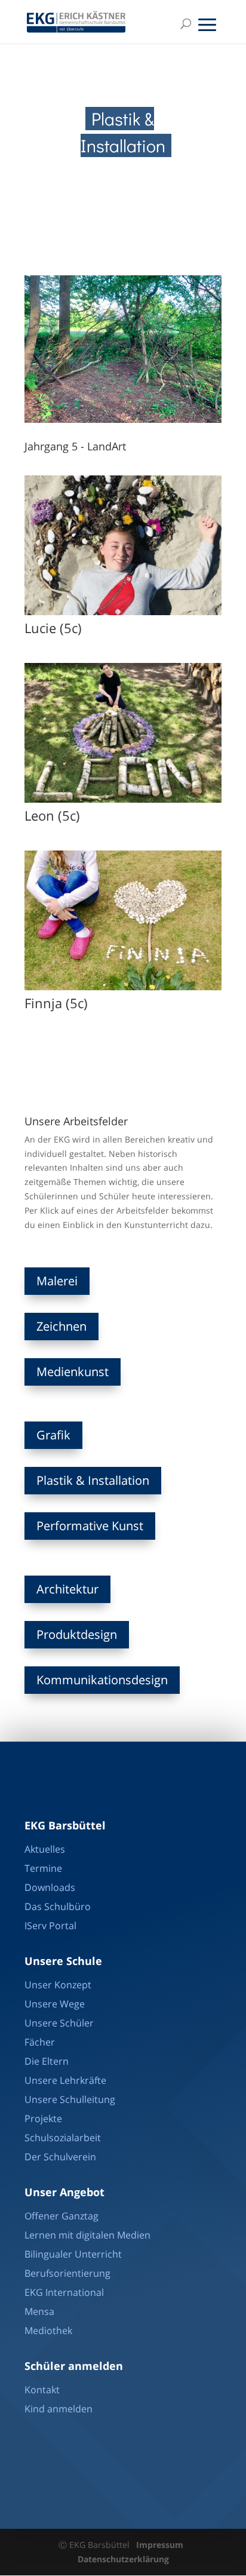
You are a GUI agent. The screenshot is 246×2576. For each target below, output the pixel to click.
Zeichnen (61, 1326)
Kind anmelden (59, 2409)
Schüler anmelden (74, 2366)
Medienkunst (73, 1372)
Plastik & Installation (93, 1480)
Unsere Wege (55, 2004)
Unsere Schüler (59, 2023)
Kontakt (42, 2390)
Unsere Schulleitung (70, 2099)
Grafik (53, 1435)
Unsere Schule (63, 1961)
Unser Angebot (64, 2192)
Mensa (39, 2311)
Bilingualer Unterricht (73, 2254)
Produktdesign (77, 1634)
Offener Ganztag (61, 2216)
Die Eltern (47, 2061)
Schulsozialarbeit (63, 2138)
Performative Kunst (90, 1526)
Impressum (160, 2545)
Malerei (57, 1281)
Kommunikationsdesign (102, 1680)
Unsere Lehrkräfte (65, 2080)
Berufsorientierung (67, 2273)
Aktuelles (45, 1849)
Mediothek (48, 2331)
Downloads (50, 1887)
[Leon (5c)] (123, 799)
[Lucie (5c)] (123, 612)
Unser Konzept (58, 1985)
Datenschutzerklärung (123, 2559)
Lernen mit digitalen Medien (87, 2235)
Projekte (43, 2118)
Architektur (67, 1589)
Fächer (40, 2042)
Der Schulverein (60, 2157)
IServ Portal (50, 1926)
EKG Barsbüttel (65, 1825)
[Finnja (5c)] (123, 987)
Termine (43, 1868)
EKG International (64, 2292)
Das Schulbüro (58, 1906)
